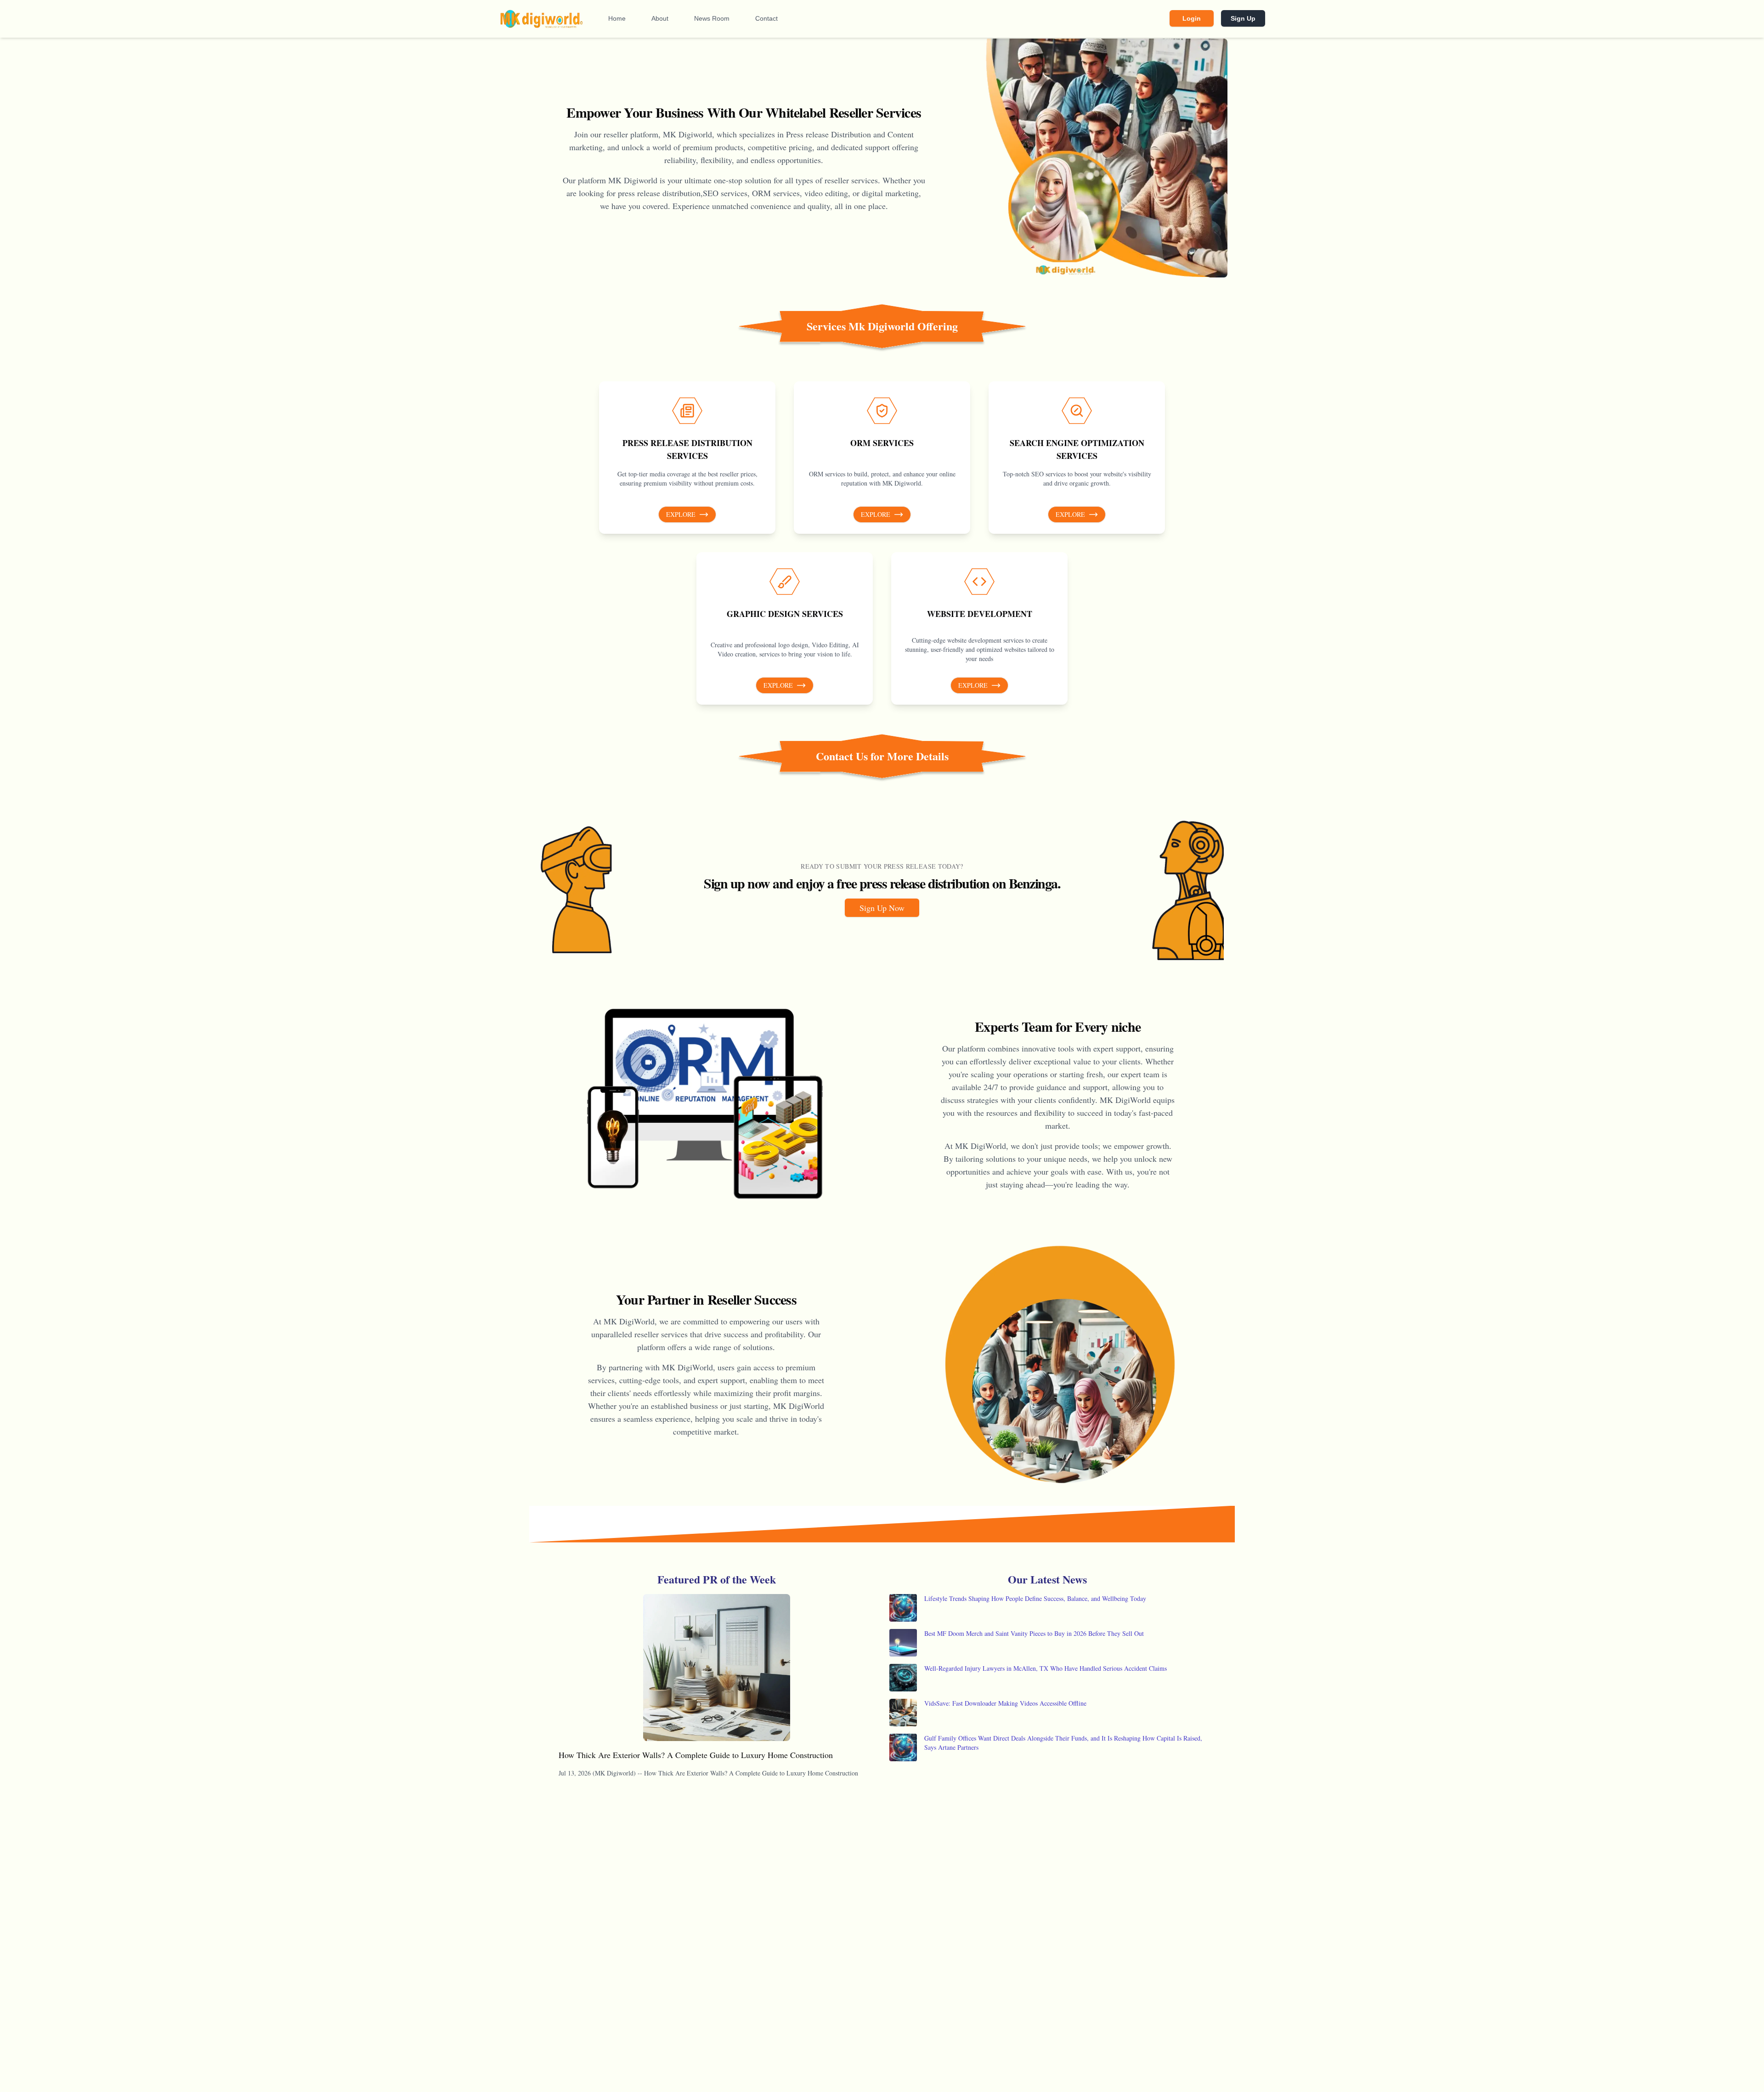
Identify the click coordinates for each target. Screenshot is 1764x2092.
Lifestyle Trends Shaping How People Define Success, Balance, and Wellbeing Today (1035, 1598)
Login (1192, 18)
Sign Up (1243, 18)
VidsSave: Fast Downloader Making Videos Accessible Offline (1005, 1703)
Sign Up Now (882, 908)
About (660, 18)
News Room (712, 18)
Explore (681, 514)
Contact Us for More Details (882, 756)
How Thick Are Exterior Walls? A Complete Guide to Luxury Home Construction (696, 1755)
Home (617, 18)
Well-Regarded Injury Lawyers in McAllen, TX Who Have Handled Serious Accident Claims (1046, 1668)
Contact (766, 18)
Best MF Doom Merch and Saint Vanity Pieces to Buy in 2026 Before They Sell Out (1034, 1633)
